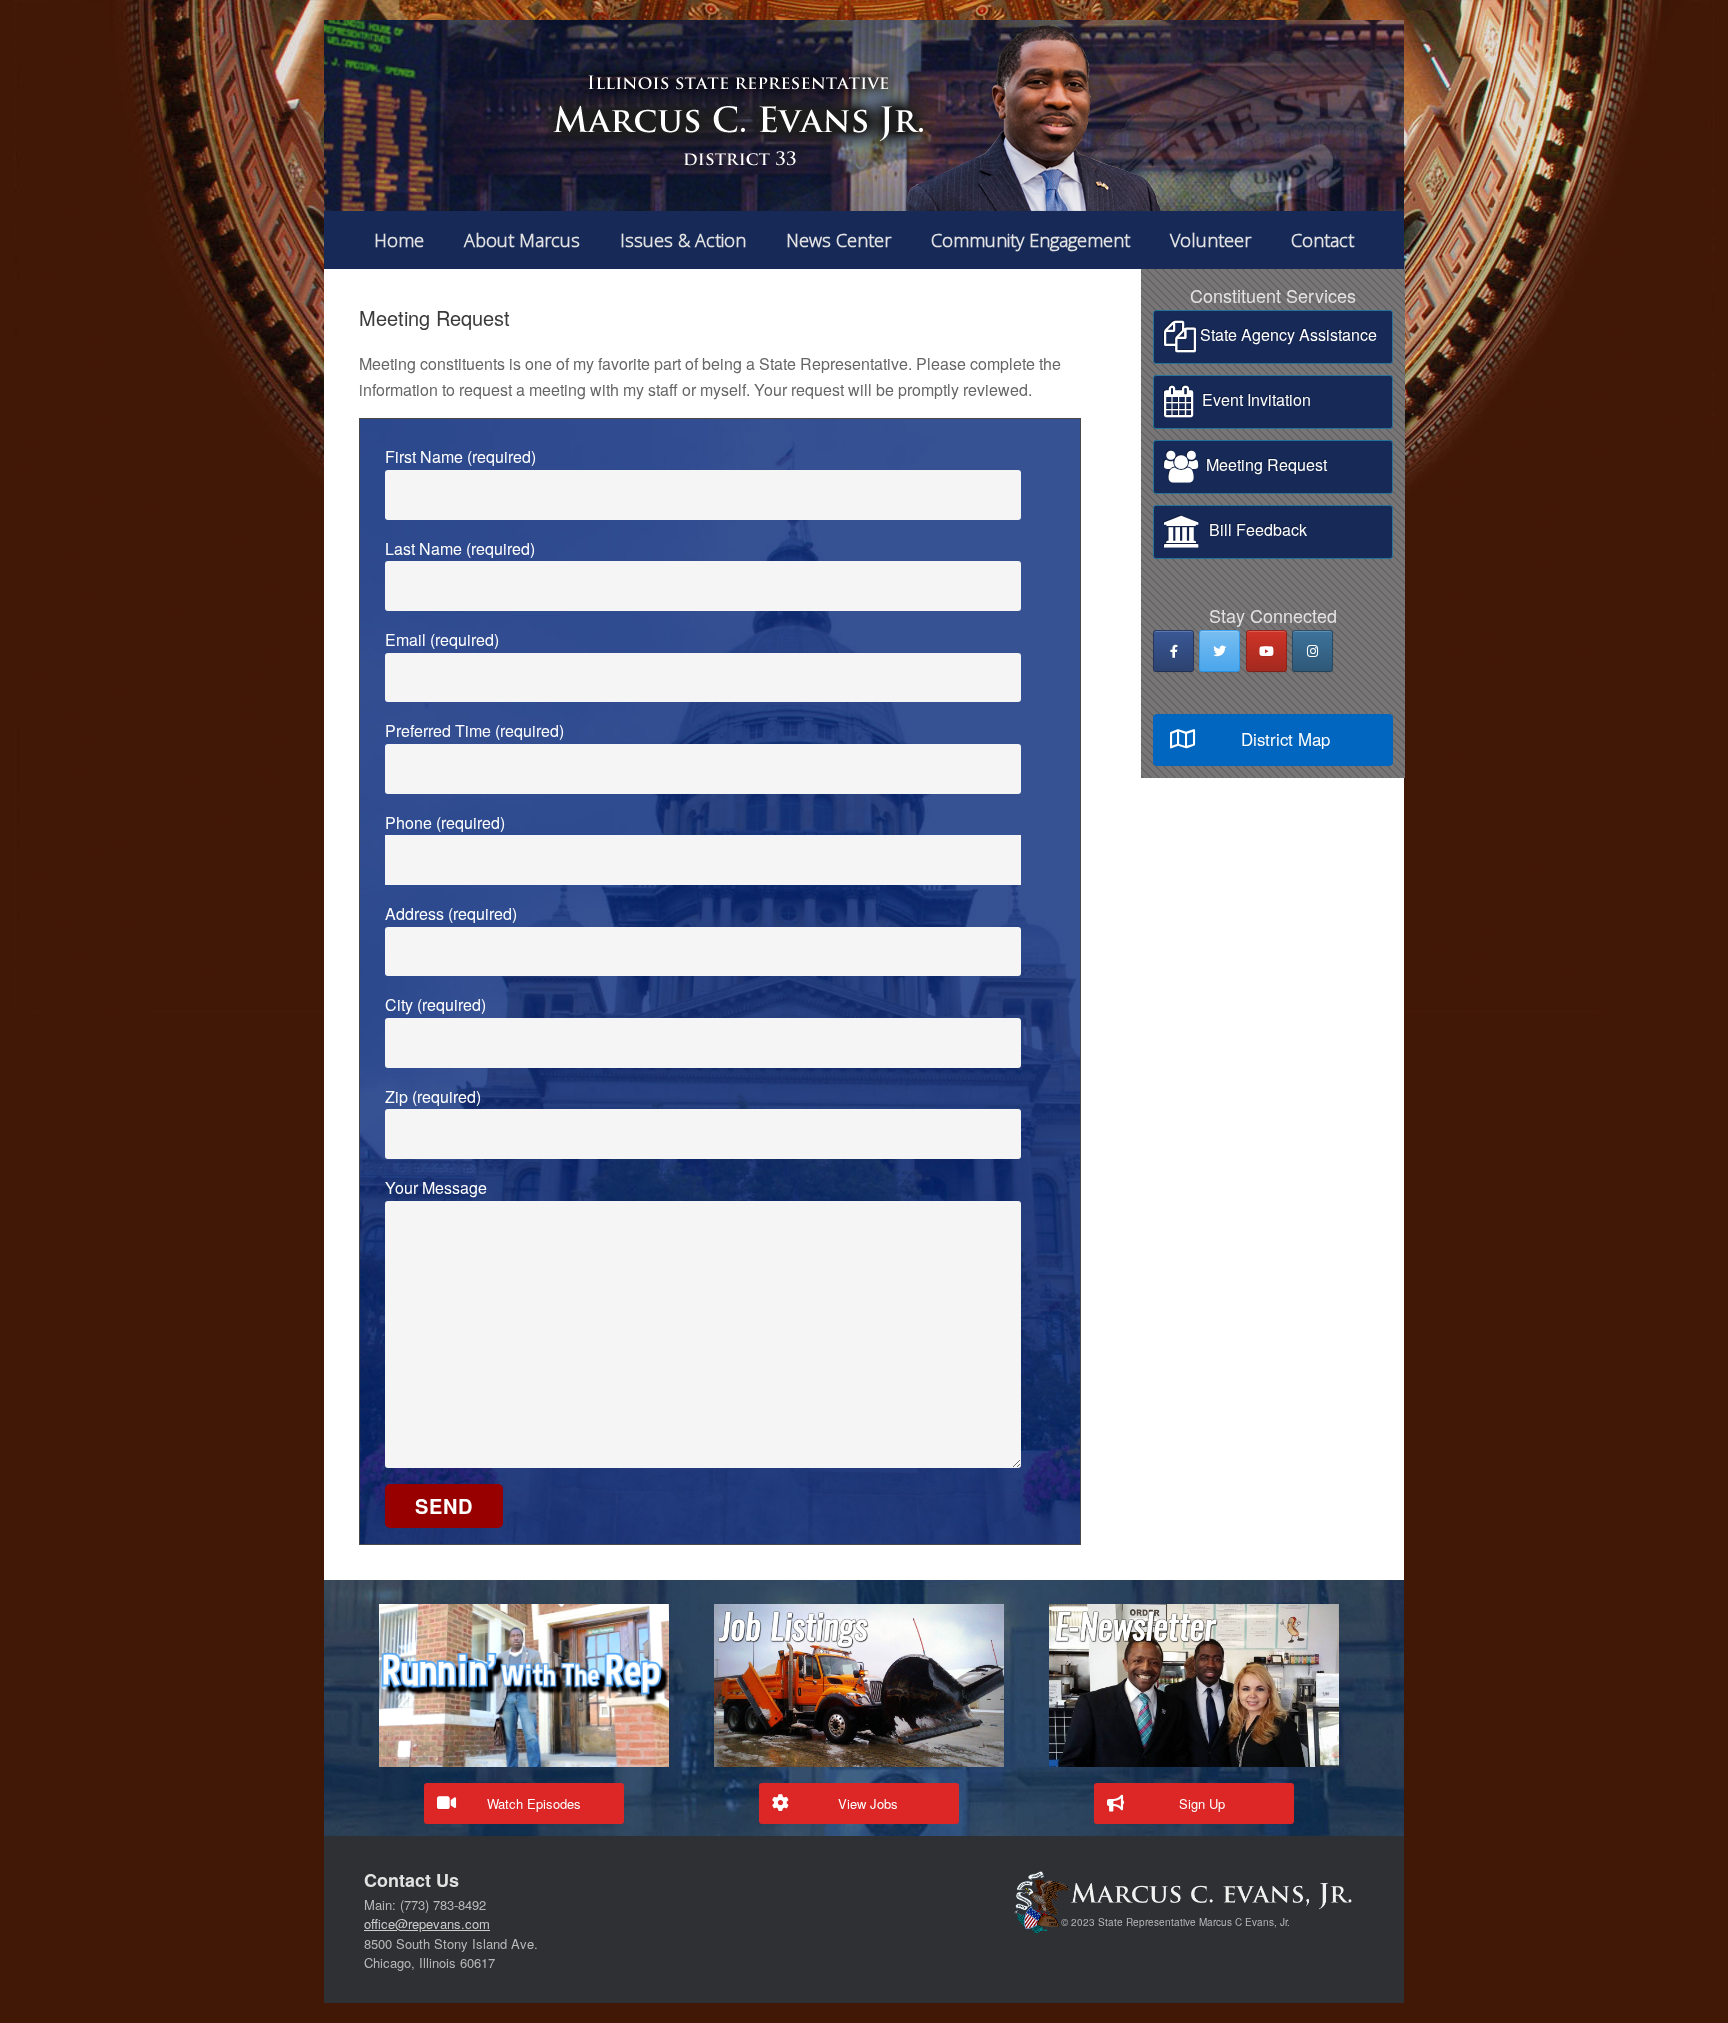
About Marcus (522, 240)
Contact (1322, 240)
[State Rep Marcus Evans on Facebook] (1173, 651)
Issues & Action (683, 240)
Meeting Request (1262, 464)
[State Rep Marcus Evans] (864, 115)
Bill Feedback (1254, 529)
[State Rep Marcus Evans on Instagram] (1312, 651)
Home (399, 240)
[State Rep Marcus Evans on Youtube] (1266, 651)
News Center (838, 240)
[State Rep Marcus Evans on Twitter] (1219, 651)
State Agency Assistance (1286, 334)
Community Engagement (1030, 240)
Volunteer (1210, 240)
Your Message (436, 1187)
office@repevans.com (427, 1923)
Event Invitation (1252, 399)
